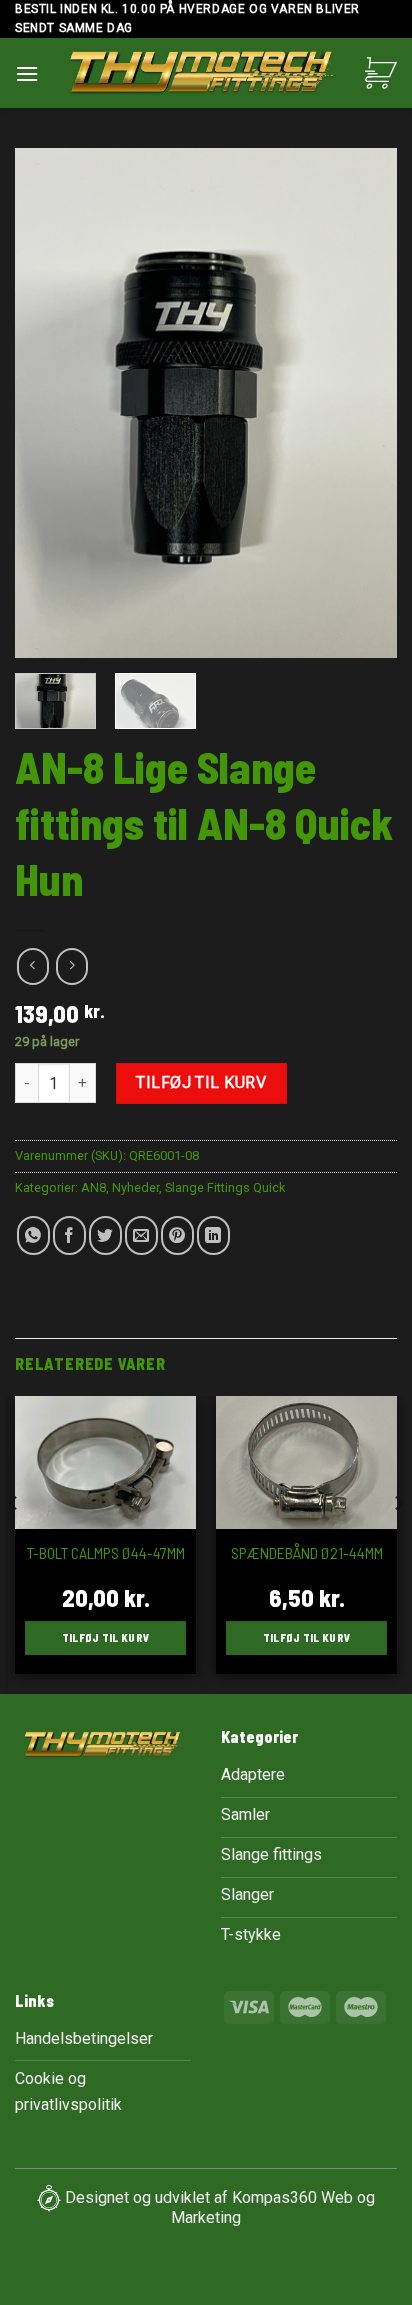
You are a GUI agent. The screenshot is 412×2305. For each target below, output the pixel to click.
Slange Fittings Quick (225, 1187)
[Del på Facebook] (69, 1235)
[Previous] (48, 403)
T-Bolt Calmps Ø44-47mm (106, 1552)
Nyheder (135, 1187)
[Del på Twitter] (105, 1235)
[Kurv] (381, 73)
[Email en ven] (141, 1235)
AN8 (93, 1187)
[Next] (364, 403)
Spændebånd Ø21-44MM (307, 1552)
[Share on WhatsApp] (33, 1235)
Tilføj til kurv (201, 1082)
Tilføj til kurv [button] (106, 1637)
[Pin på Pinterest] (177, 1235)
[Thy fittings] (202, 75)
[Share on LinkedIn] (213, 1235)
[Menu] (27, 73)
